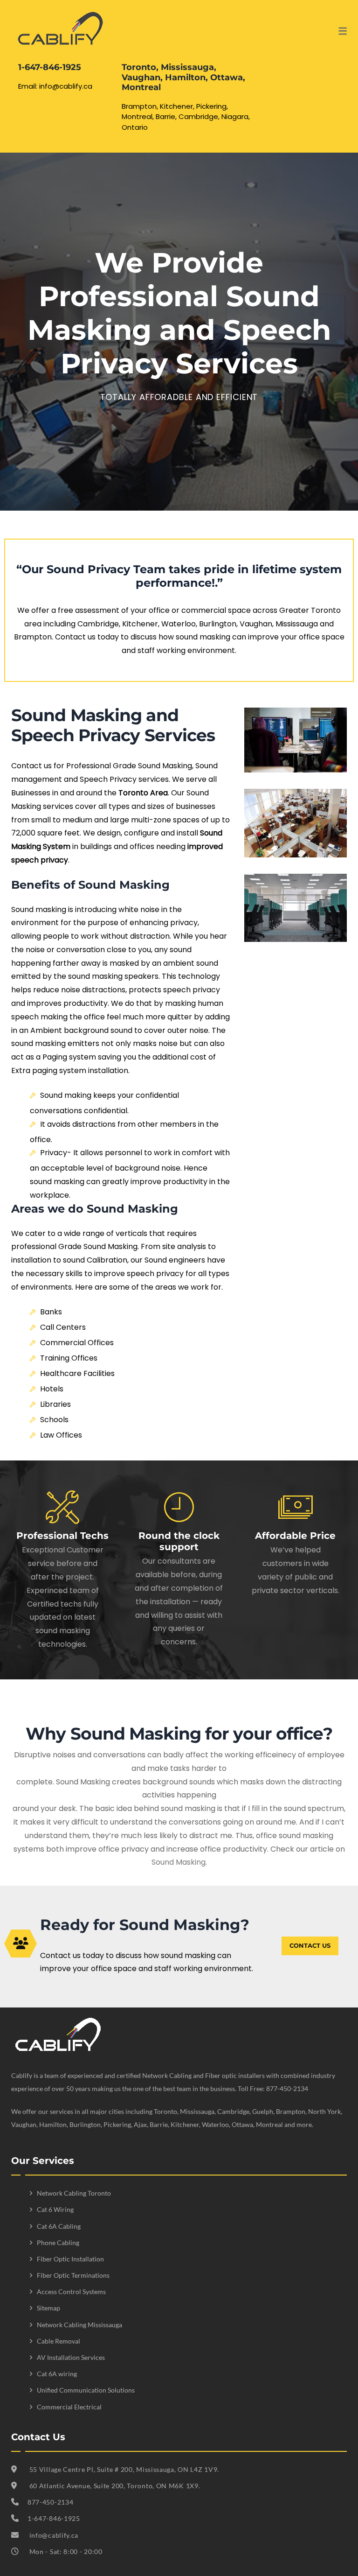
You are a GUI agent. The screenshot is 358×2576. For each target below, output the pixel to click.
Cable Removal (59, 2341)
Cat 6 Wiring (55, 2209)
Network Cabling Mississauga (79, 2325)
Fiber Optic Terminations (73, 2275)
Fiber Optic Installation (70, 2259)
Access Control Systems (71, 2292)
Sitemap (48, 2308)
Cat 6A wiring (57, 2374)
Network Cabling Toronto (74, 2193)
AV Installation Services (71, 2357)
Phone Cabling (58, 2243)
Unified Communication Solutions (86, 2390)
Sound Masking (179, 1862)
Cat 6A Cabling (59, 2226)
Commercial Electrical (69, 2407)
